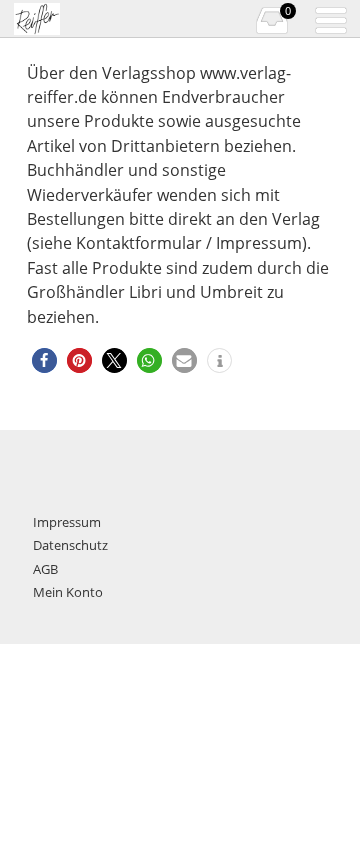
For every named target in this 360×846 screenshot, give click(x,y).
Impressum (67, 522)
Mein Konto (68, 592)
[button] (44, 360)
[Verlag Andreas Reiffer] (67, 19)
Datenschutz (70, 545)
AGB (45, 569)
